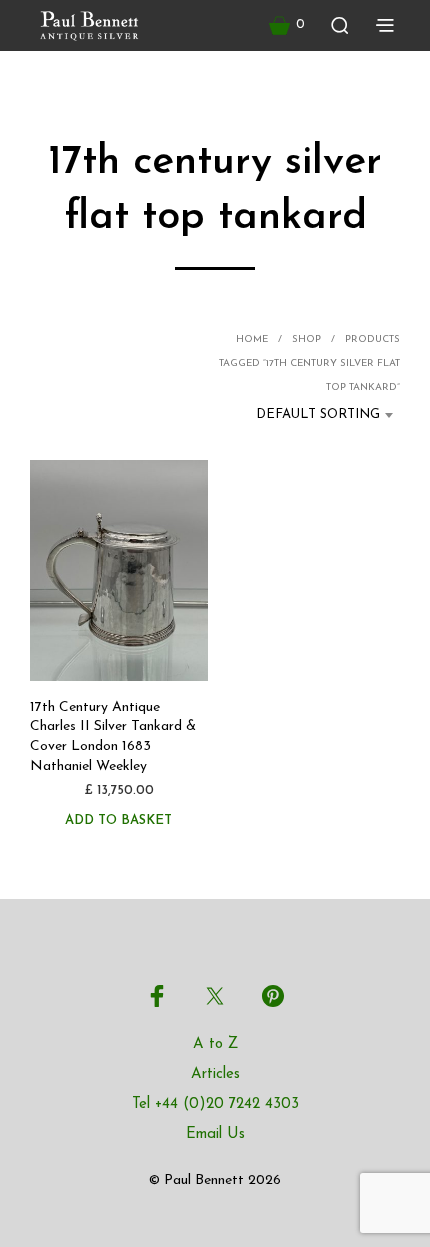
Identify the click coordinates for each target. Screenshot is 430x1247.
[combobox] (311, 415)
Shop (306, 339)
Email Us (215, 1134)
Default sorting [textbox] (318, 414)
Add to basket (118, 820)
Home (252, 339)
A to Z (215, 1044)
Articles (215, 1074)
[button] (287, 25)
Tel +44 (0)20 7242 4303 (215, 1104)
